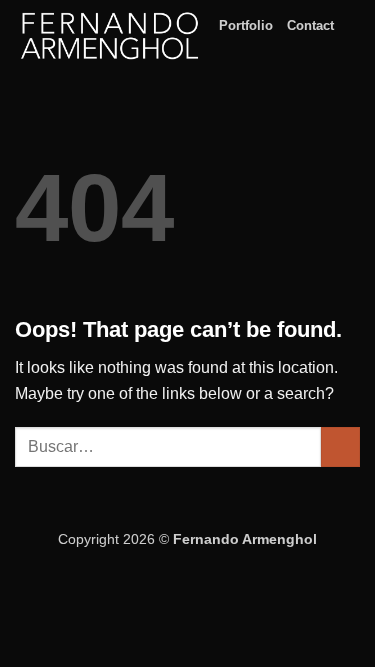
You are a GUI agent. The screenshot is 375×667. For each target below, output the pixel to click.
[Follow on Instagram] (347, 35)
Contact (310, 25)
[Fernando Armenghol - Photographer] (109, 35)
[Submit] (340, 446)
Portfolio (246, 25)
